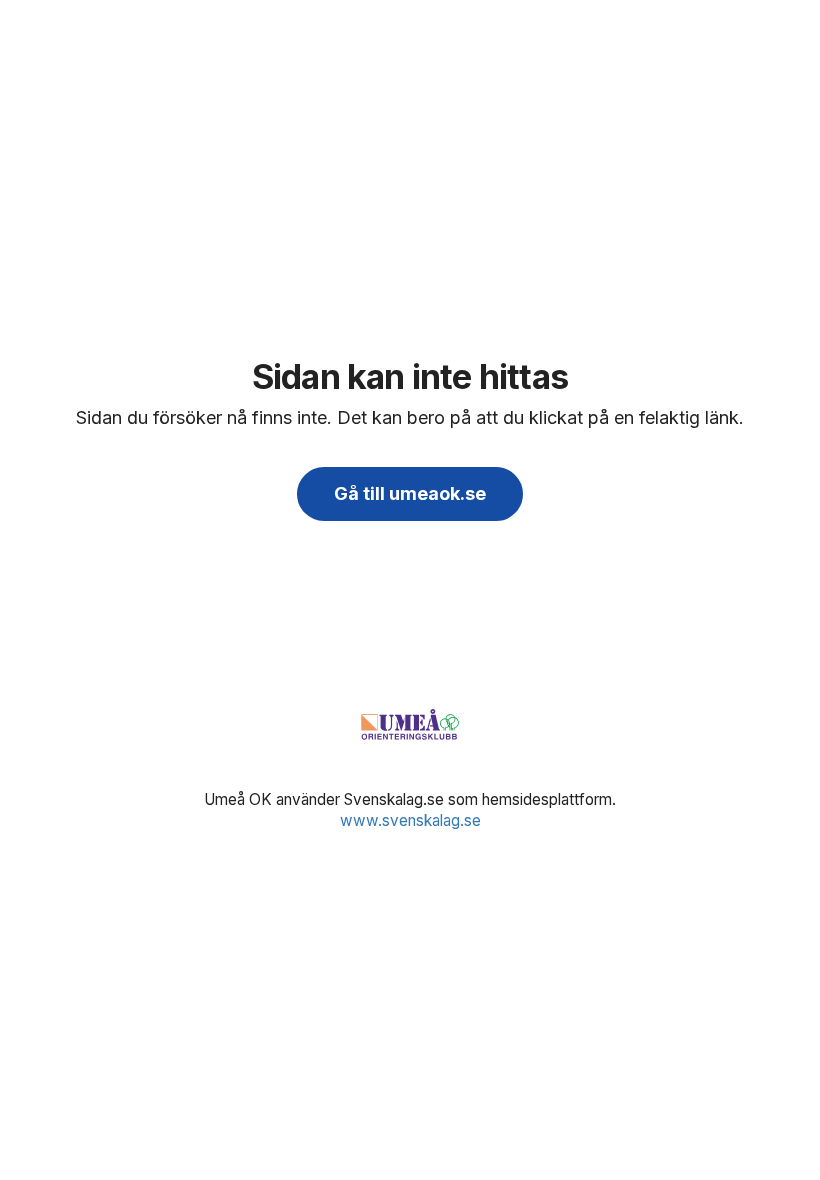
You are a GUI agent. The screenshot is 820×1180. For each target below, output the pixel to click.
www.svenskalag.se (410, 820)
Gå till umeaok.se (410, 493)
